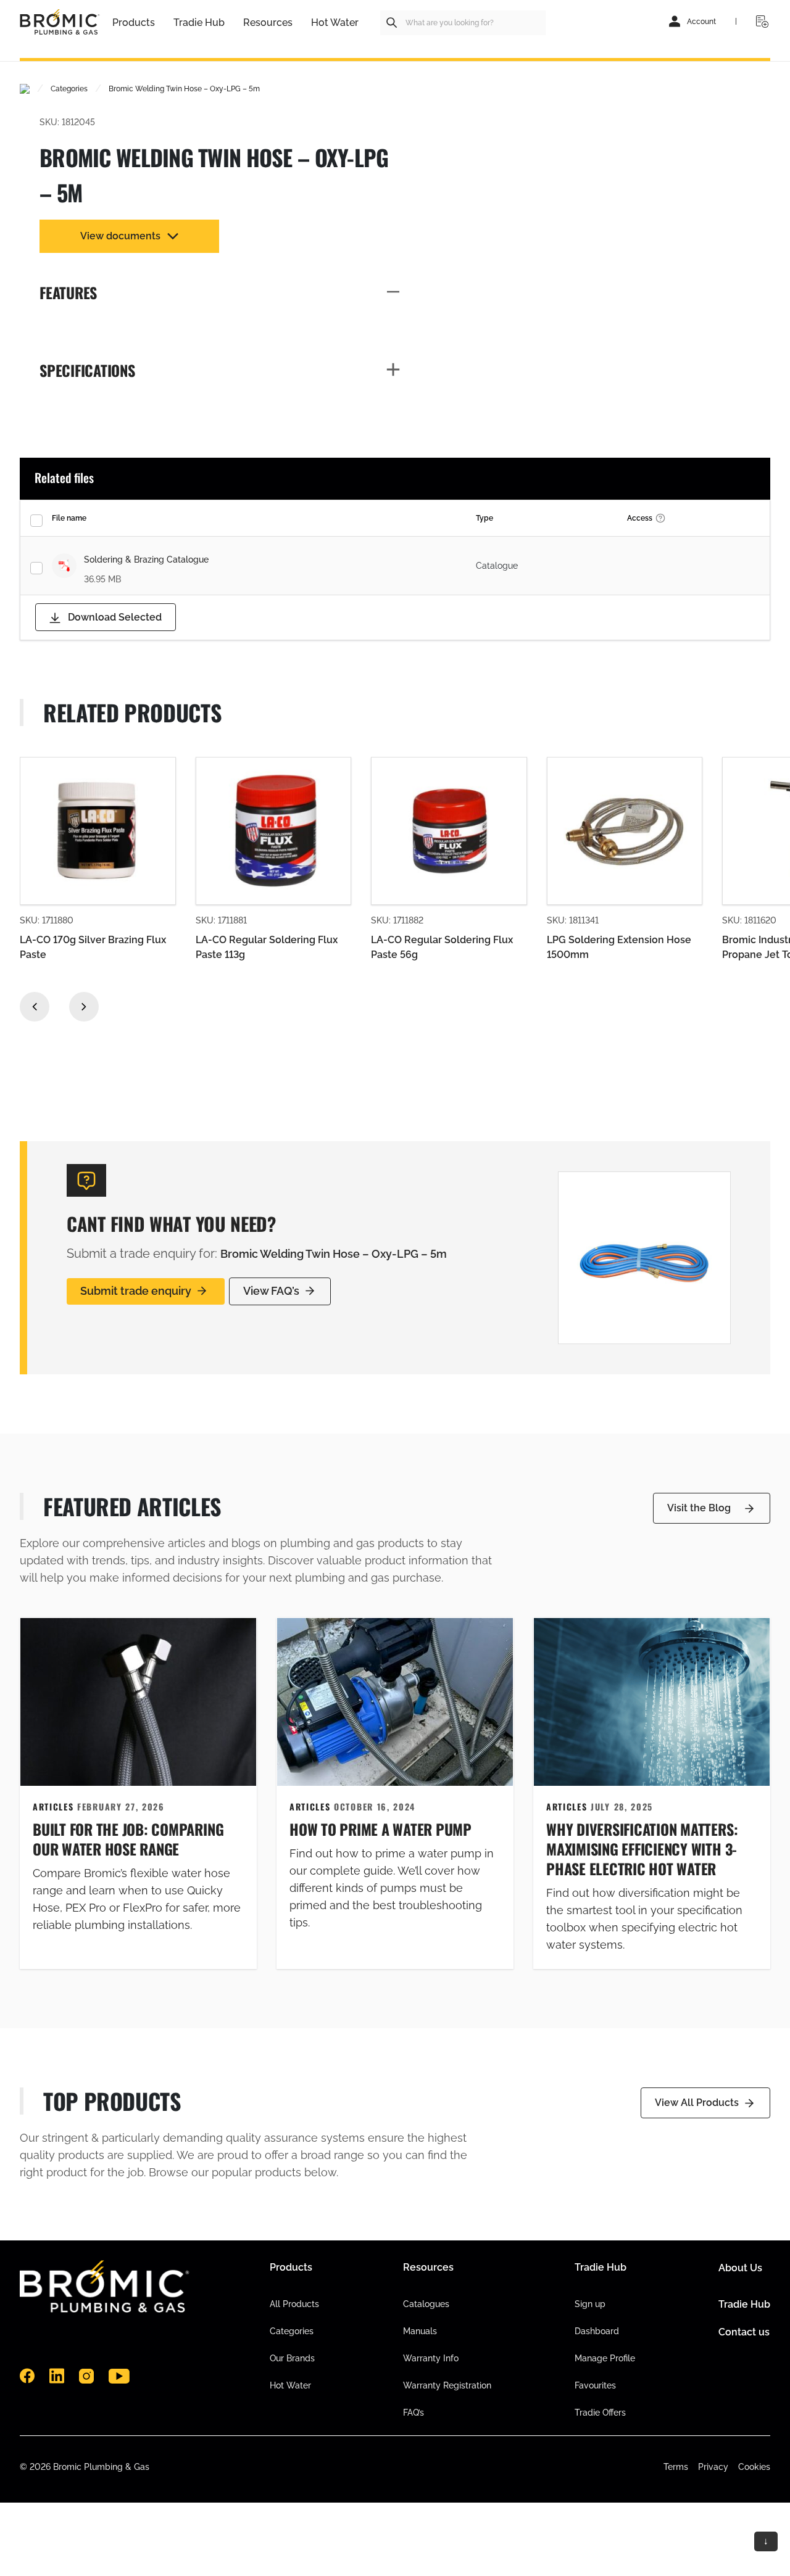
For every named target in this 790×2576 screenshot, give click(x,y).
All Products (294, 2304)
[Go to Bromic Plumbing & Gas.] (25, 89)
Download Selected (114, 617)
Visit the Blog (699, 1508)
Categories (292, 2331)
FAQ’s (414, 2413)
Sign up (590, 2304)
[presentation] (35, 1007)
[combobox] (463, 23)
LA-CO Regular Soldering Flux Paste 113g (267, 947)
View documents (120, 236)
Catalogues (426, 2304)
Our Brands (292, 2358)
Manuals (420, 2331)
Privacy (713, 2467)
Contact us (744, 2332)
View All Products (697, 2103)
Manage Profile (605, 2358)
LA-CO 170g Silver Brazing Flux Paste (93, 947)
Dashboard (597, 2331)
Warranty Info (431, 2358)
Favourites (595, 2385)
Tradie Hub (744, 2304)
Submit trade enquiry (136, 1291)
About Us (740, 2268)
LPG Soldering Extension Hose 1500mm (619, 947)
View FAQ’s (271, 1291)
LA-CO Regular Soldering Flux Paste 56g (442, 947)
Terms (676, 2467)
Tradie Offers (600, 2413)
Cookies (754, 2467)
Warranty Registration (447, 2385)
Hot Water (290, 2385)
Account (701, 22)
